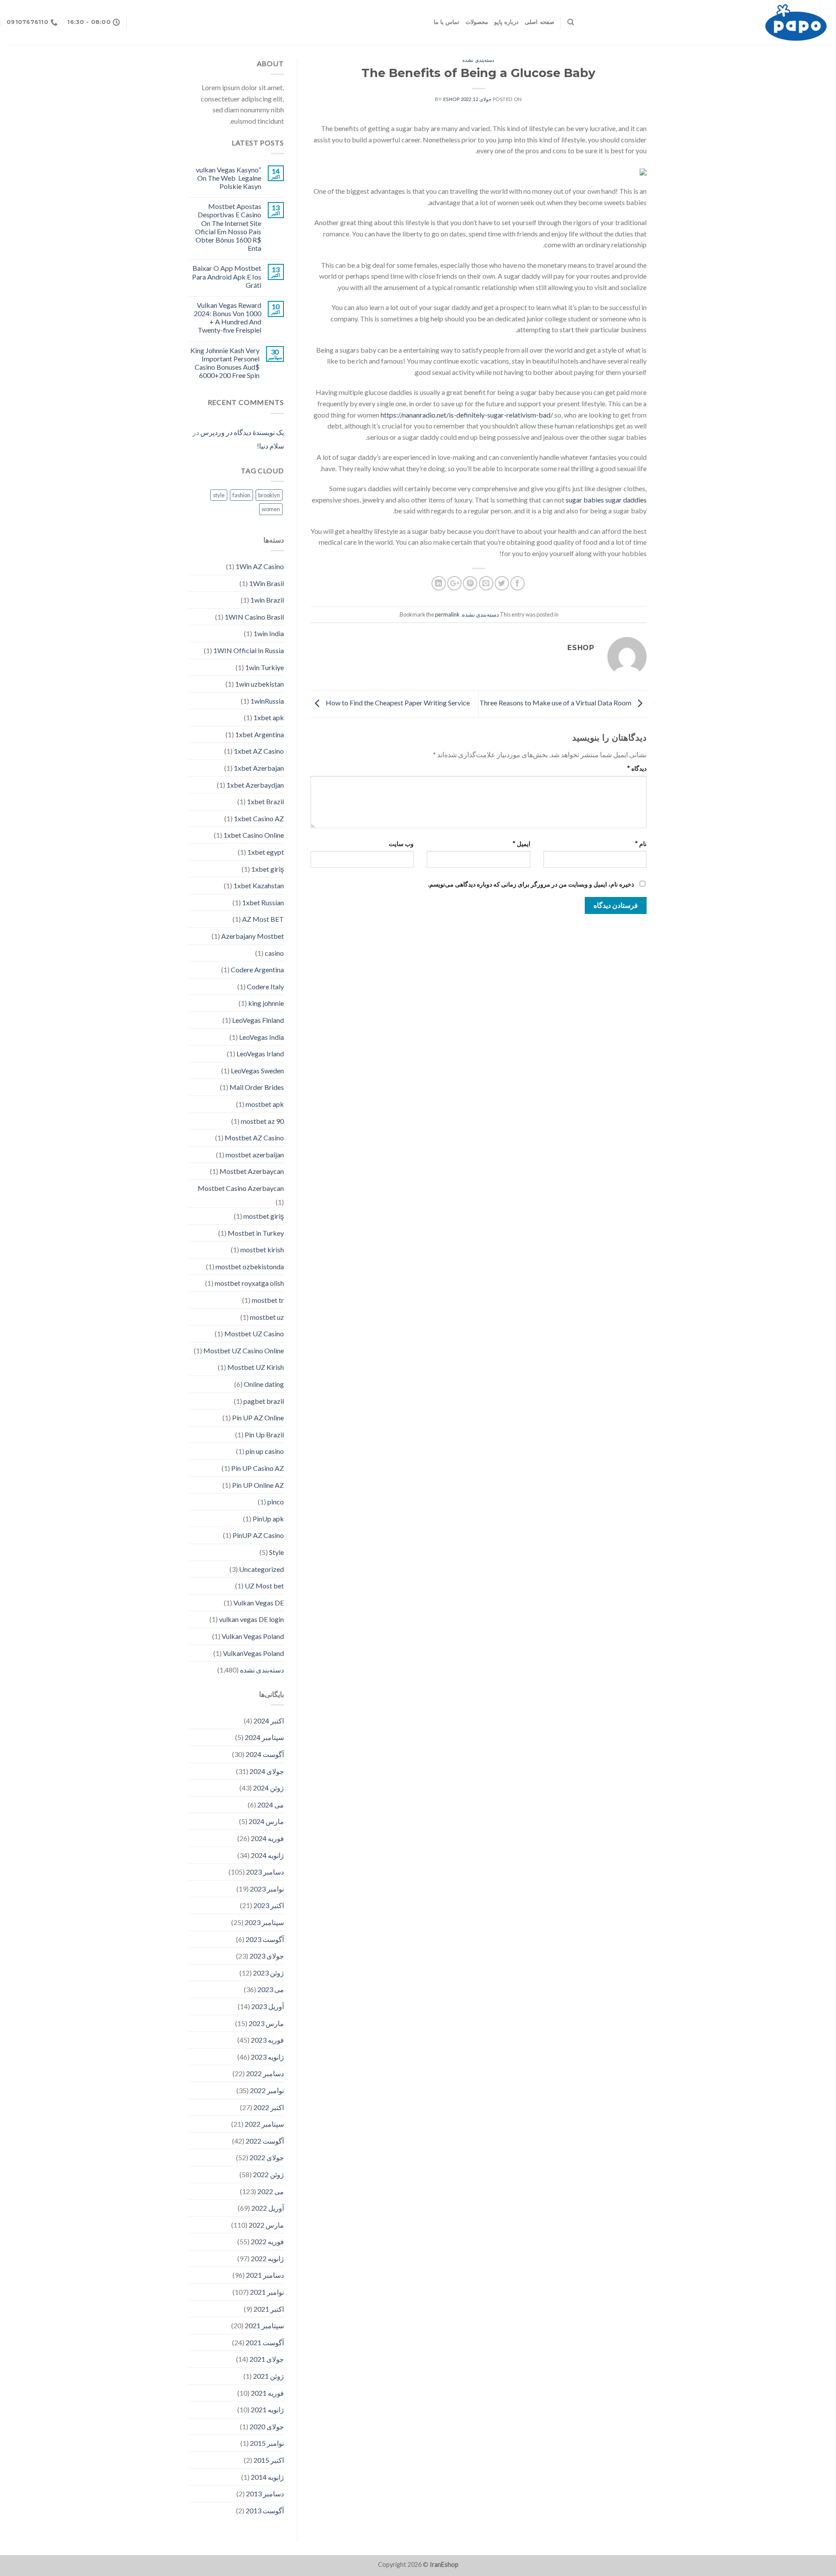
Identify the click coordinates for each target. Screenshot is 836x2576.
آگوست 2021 (265, 2342)
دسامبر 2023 (265, 1872)
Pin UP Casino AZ (258, 1468)
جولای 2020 (267, 2426)
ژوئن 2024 (268, 1788)
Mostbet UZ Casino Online (244, 1350)
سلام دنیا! (270, 446)
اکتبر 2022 (269, 2107)
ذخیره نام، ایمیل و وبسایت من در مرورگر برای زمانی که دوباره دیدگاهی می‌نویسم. (531, 884)
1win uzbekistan (260, 684)
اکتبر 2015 (269, 2460)
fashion (241, 495)
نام (641, 844)
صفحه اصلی (539, 22)
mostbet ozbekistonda (250, 1266)
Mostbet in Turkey (256, 1233)
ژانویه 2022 (267, 2258)
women (271, 509)
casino (274, 953)
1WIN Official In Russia (249, 650)
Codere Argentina (257, 969)
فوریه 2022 (267, 2241)
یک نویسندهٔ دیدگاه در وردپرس (242, 432)
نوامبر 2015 (267, 2443)
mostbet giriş (264, 1216)
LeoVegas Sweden (257, 1071)
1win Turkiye (265, 667)
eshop (452, 99)
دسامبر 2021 (265, 2275)
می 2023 (271, 1989)
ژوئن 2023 (268, 1973)
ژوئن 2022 (268, 2174)
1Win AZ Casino (260, 566)
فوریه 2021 (267, 2393)
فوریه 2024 (267, 1838)
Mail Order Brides (257, 1087)
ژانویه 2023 (267, 2057)
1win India (269, 633)
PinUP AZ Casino (258, 1535)
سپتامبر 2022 (264, 2124)
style (219, 495)
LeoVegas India (261, 1037)
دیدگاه (637, 768)
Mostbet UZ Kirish (256, 1367)
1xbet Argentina (260, 734)
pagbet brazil (264, 1401)
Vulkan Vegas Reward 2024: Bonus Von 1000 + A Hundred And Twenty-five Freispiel (228, 318)
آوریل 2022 (268, 2208)
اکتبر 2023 (269, 1905)
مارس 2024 (266, 1821)
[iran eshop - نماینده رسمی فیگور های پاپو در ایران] (708, 22)
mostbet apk (265, 1104)
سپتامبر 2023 (264, 1922)
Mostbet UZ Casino (254, 1334)
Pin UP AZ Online (258, 1418)
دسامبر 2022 (265, 2073)
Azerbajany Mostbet (253, 936)
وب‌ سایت (401, 844)
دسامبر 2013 (265, 2493)
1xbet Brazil (265, 801)
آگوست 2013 (265, 2510)
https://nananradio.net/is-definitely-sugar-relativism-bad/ (467, 415)
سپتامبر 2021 (264, 2325)
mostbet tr (268, 1300)
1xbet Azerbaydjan (255, 785)
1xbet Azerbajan (259, 768)
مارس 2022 (266, 2225)
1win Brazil (267, 600)
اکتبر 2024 (269, 1721)
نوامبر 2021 (267, 2292)
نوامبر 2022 (267, 2090)
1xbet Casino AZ (259, 818)
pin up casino (265, 1451)
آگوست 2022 (265, 2141)
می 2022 (271, 2191)
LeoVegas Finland (258, 1020)
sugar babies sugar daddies (606, 500)
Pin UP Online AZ (258, 1485)
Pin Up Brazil (264, 1435)
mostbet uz (267, 1317)
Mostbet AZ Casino (254, 1138)
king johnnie (266, 1003)
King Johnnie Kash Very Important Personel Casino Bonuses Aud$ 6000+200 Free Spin (225, 363)
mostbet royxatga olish (249, 1283)
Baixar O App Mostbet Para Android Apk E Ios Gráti (227, 276)
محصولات (477, 22)
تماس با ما (447, 22)
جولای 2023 (267, 1956)
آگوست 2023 (265, 1939)
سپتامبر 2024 (264, 1737)
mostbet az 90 (262, 1121)
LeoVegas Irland (260, 1054)
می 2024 (271, 1805)
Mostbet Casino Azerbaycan (241, 1188)
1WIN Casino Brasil (254, 617)
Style (276, 1552)
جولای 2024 (267, 1771)
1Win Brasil (266, 583)
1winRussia (267, 701)
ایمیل (521, 844)
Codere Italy (265, 986)
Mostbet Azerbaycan (252, 1171)
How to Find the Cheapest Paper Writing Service (397, 703)
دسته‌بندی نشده (478, 60)
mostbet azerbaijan (255, 1155)
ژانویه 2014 (267, 2477)
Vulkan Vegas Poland (253, 1636)
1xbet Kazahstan (259, 885)
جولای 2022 (267, 2157)
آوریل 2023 (268, 2006)
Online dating (264, 1384)
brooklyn (269, 495)
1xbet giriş (268, 869)
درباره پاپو (506, 22)
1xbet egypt (266, 852)
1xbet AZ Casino (259, 751)
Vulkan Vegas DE (259, 1603)
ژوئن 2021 (268, 2376)
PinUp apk (268, 1519)
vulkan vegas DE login (251, 1619)
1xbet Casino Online (254, 835)
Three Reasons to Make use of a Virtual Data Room (556, 703)
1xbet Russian (263, 902)
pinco (276, 1502)
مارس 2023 (266, 2023)
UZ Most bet (264, 1586)
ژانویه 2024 (267, 1855)
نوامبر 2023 (267, 1889)
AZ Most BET (263, 919)
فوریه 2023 (267, 2040)
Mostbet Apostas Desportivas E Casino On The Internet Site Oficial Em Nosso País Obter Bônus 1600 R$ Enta (228, 227)
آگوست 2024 (265, 1754)
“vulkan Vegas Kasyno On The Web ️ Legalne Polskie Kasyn (229, 178)
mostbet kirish (262, 1249)
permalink (447, 614)
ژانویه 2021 (267, 2409)
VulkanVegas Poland (253, 1653)
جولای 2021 (267, 2359)
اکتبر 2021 (269, 2309)
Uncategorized (261, 1569)
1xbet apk (269, 717)
